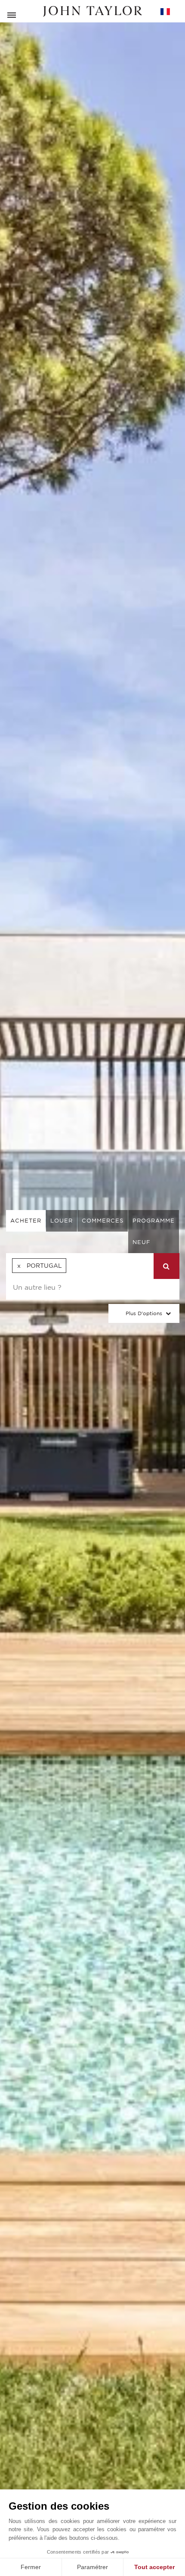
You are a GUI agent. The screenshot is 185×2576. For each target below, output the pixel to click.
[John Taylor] (92, 11)
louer (62, 1221)
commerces (103, 1221)
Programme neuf (154, 1231)
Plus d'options (144, 1313)
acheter (26, 1221)
